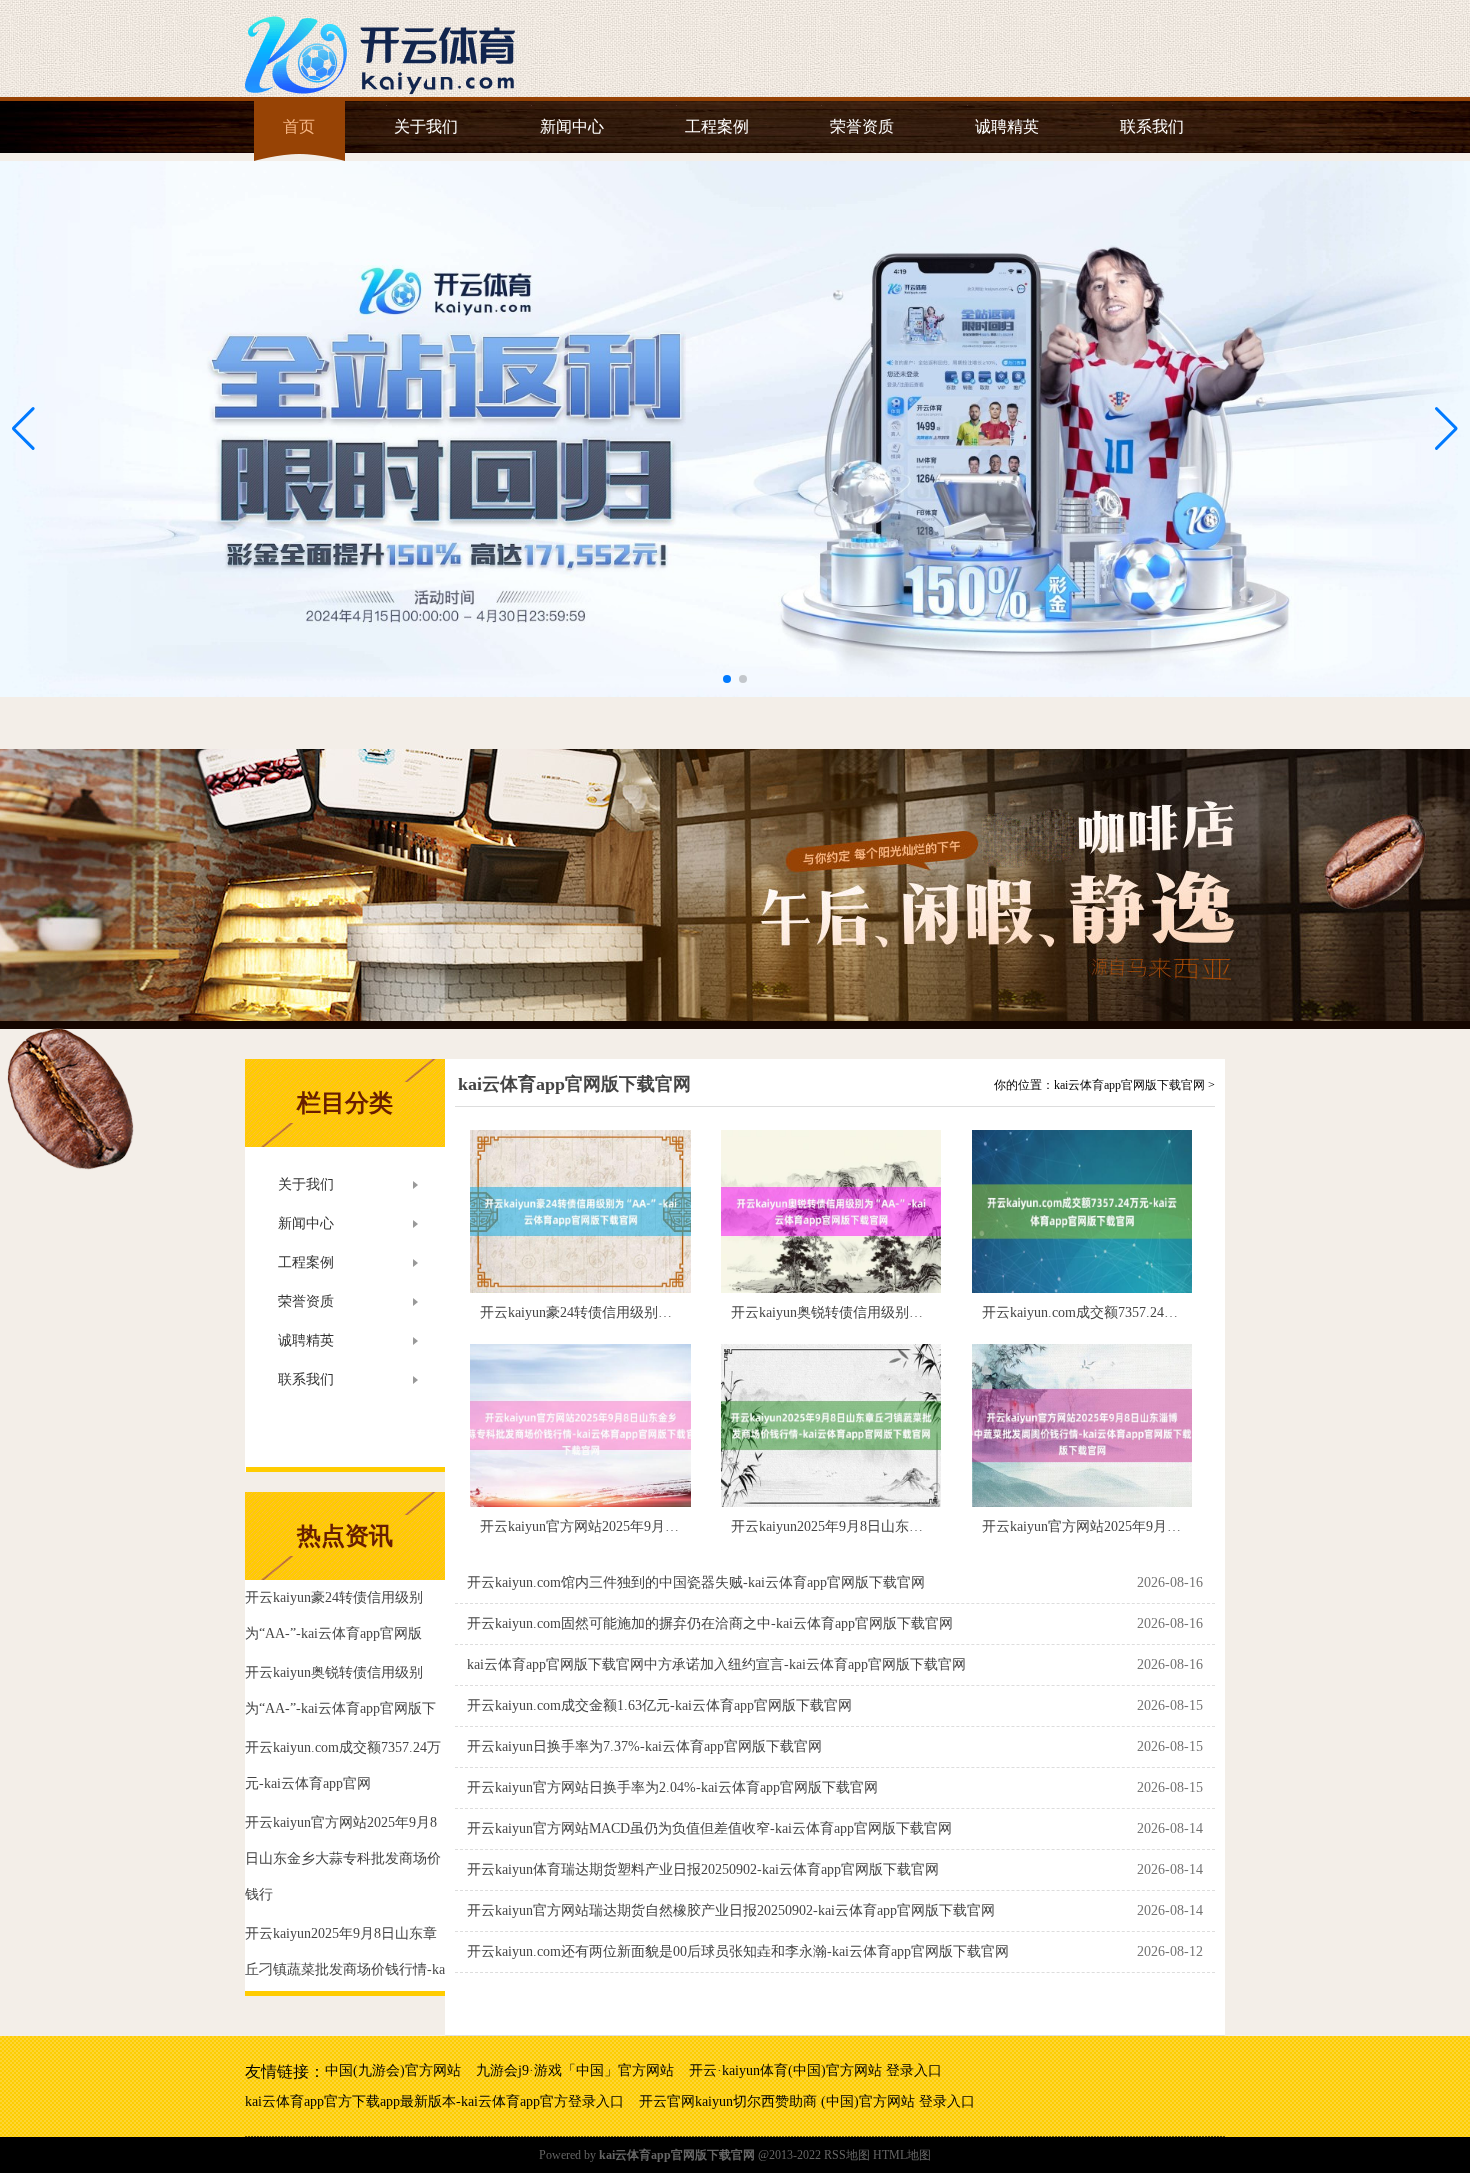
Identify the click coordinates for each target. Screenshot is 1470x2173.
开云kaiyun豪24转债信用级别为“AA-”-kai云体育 (626, 1312)
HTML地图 (902, 2155)
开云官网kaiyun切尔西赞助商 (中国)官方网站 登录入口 (807, 2101)
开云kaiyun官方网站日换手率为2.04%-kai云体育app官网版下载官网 (672, 1787)
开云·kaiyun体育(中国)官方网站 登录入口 (815, 2070)
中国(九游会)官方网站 (393, 2070)
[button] (1446, 429)
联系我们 (1152, 126)
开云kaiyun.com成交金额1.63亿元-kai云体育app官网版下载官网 (659, 1705)
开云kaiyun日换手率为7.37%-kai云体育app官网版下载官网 (644, 1746)
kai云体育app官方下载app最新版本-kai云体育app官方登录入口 (434, 2101)
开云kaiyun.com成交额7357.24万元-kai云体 (1112, 1312)
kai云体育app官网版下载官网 (574, 1084)
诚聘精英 (1007, 126)
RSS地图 (847, 2155)
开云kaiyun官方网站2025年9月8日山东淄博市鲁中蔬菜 (1148, 1526)
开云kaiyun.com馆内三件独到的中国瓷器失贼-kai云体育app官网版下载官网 (696, 1582)
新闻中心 (572, 126)
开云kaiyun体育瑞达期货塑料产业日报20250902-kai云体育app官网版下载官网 (703, 1869)
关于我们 (426, 126)
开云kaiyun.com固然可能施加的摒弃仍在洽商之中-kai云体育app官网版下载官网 (710, 1623)
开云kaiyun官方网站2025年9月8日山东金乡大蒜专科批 (646, 1526)
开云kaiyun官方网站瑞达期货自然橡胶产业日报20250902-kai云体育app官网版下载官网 (731, 1910)
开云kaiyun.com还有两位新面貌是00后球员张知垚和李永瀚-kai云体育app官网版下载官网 (738, 1951)
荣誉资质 (862, 126)
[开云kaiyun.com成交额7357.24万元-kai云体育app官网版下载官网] (1082, 1211)
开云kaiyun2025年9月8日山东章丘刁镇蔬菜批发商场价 (897, 1526)
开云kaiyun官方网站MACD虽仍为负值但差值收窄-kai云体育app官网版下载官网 (709, 1828)
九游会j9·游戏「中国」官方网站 (575, 2070)
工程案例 (717, 126)
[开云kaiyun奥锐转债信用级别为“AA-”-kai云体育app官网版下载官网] (831, 1211)
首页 (299, 126)
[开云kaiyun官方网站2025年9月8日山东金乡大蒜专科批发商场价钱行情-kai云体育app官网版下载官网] (580, 1425)
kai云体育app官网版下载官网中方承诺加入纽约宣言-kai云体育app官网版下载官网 (716, 1664)
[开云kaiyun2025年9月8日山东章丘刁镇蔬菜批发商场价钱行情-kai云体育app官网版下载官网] (831, 1425)
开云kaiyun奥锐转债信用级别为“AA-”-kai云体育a (880, 1312)
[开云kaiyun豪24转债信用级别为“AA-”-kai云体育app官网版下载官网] (580, 1211)
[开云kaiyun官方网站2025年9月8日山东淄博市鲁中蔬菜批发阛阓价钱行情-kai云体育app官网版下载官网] (1082, 1425)
